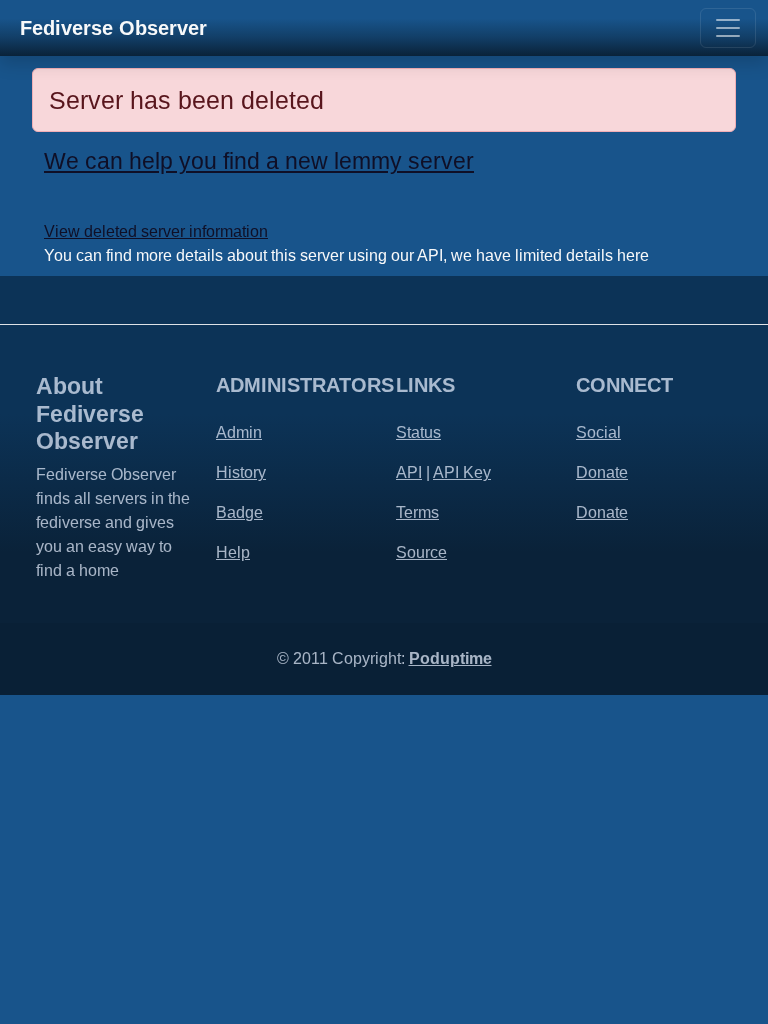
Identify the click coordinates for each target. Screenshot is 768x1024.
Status (418, 432)
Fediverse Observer (113, 28)
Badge (239, 512)
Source (421, 552)
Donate (602, 472)
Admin (239, 432)
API (409, 472)
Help (233, 552)
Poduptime (450, 658)
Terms (417, 512)
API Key (462, 472)
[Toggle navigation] (728, 28)
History (241, 472)
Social (598, 432)
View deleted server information (156, 231)
